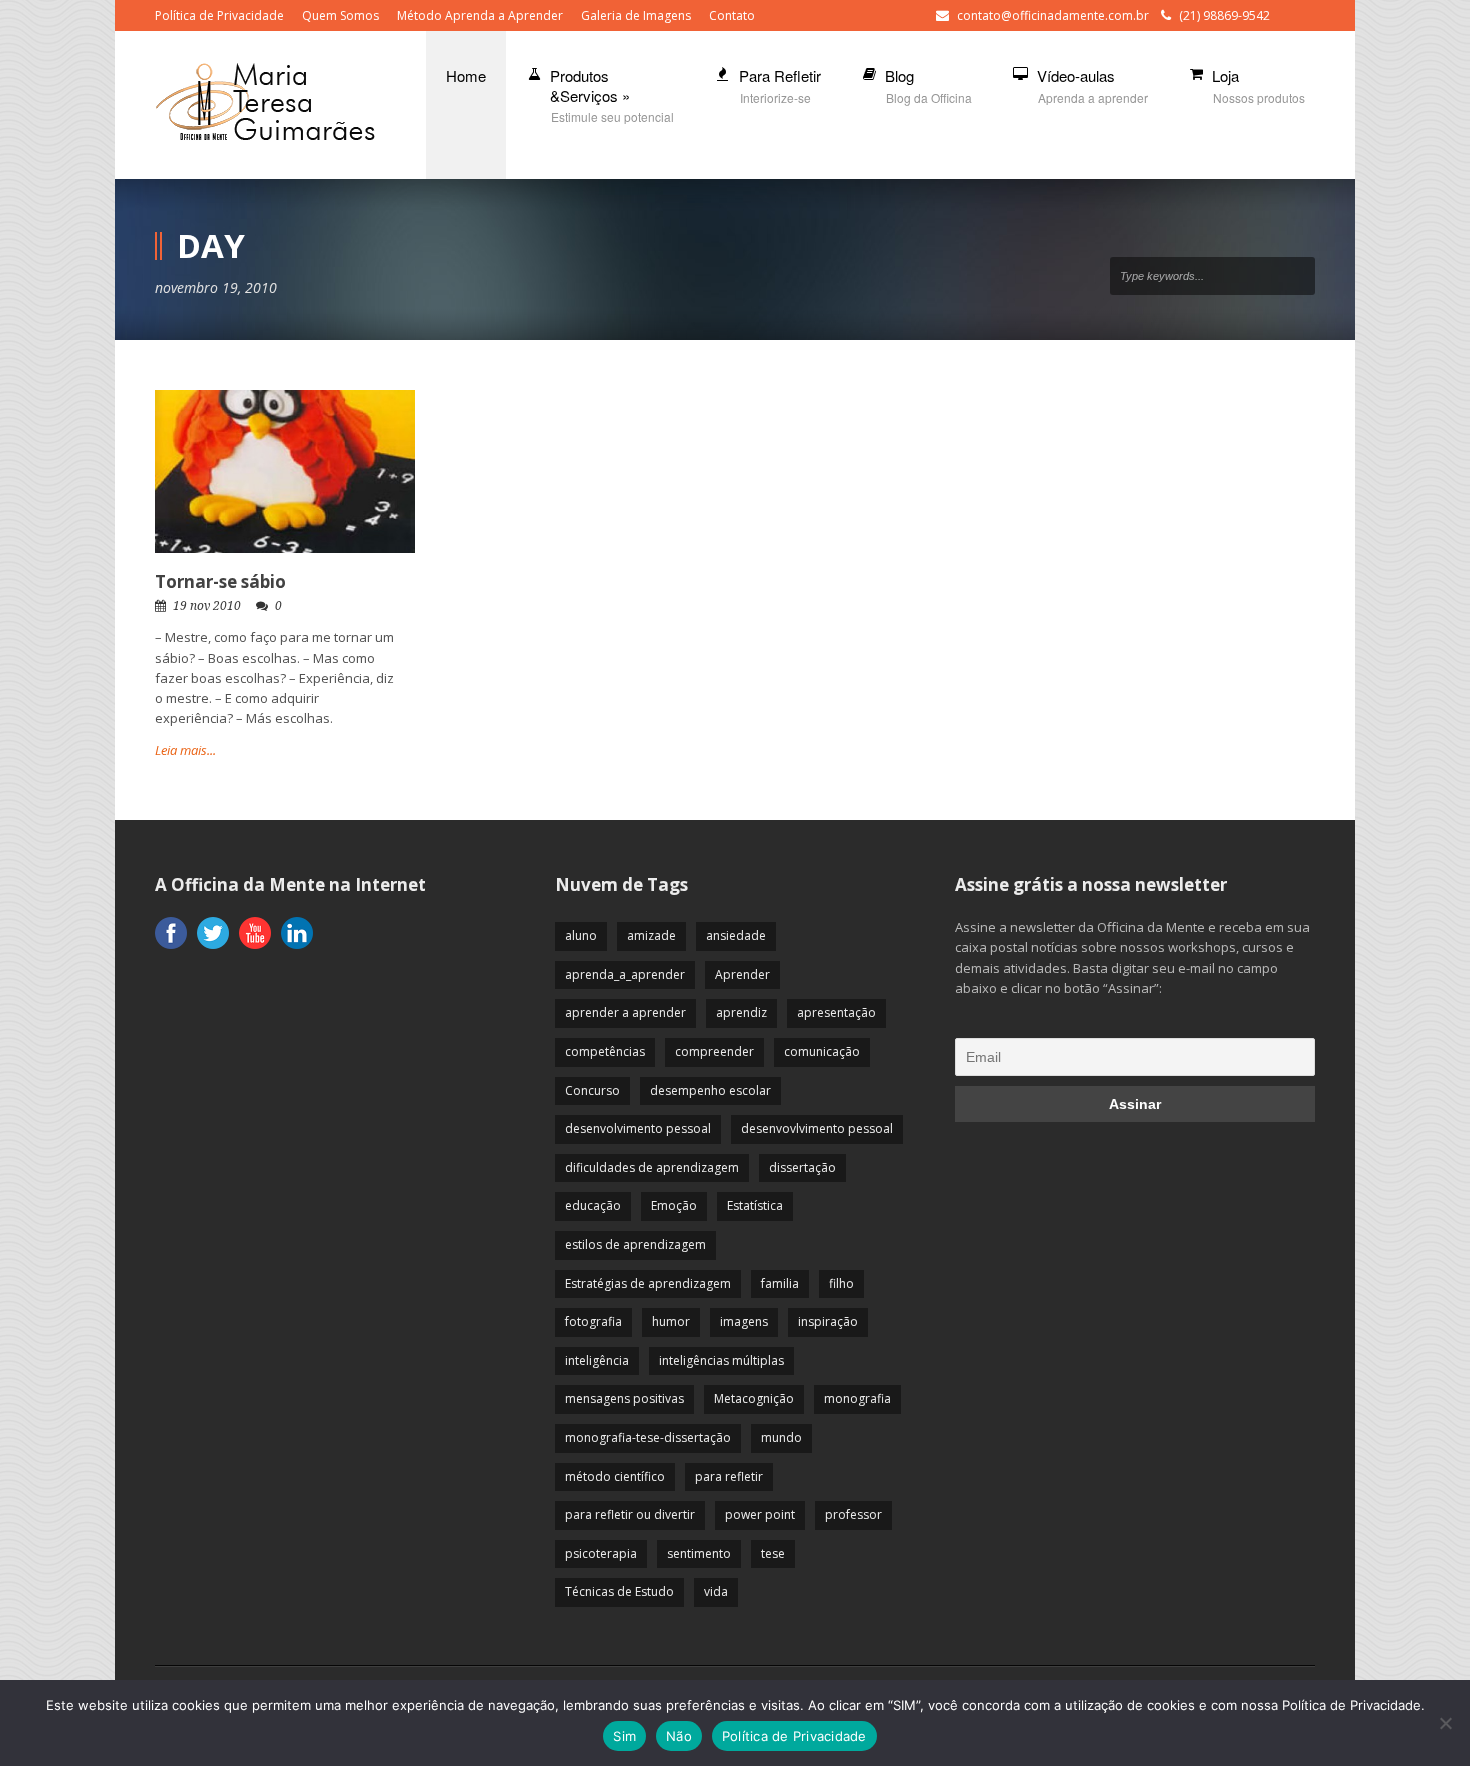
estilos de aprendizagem (635, 1244)
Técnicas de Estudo (619, 1591)
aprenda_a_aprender (625, 974)
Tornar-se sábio (220, 581)
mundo (781, 1437)
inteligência (597, 1360)
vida (716, 1591)
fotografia (593, 1321)
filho (841, 1283)
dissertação (802, 1167)
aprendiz (741, 1012)
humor (671, 1321)
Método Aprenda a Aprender (480, 15)
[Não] (1445, 1723)
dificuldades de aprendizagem (652, 1167)
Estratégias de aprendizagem (648, 1283)
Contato (732, 15)
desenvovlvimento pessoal (817, 1128)
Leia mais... (185, 750)
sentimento (699, 1553)
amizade (651, 935)
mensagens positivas (624, 1398)
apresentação (836, 1012)
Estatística (755, 1205)
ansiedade (736, 935)
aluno (581, 935)
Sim (624, 1736)
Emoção (674, 1205)
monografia (857, 1398)
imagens (744, 1321)
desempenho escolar (710, 1090)
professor (853, 1514)
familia (780, 1283)
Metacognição (754, 1398)
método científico (615, 1476)
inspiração (828, 1321)
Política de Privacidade (219, 15)
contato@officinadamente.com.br (1053, 15)
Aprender (742, 974)
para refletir (729, 1476)
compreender (714, 1051)
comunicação (822, 1051)
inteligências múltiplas (721, 1360)
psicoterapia (601, 1553)
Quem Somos (340, 15)
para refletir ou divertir (630, 1514)
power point (760, 1514)
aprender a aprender (625, 1012)
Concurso (592, 1090)
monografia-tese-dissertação (648, 1437)
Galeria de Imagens (636, 15)
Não (679, 1736)
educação (593, 1205)
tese (773, 1553)
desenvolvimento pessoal (638, 1128)
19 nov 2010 (207, 606)
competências (605, 1051)
